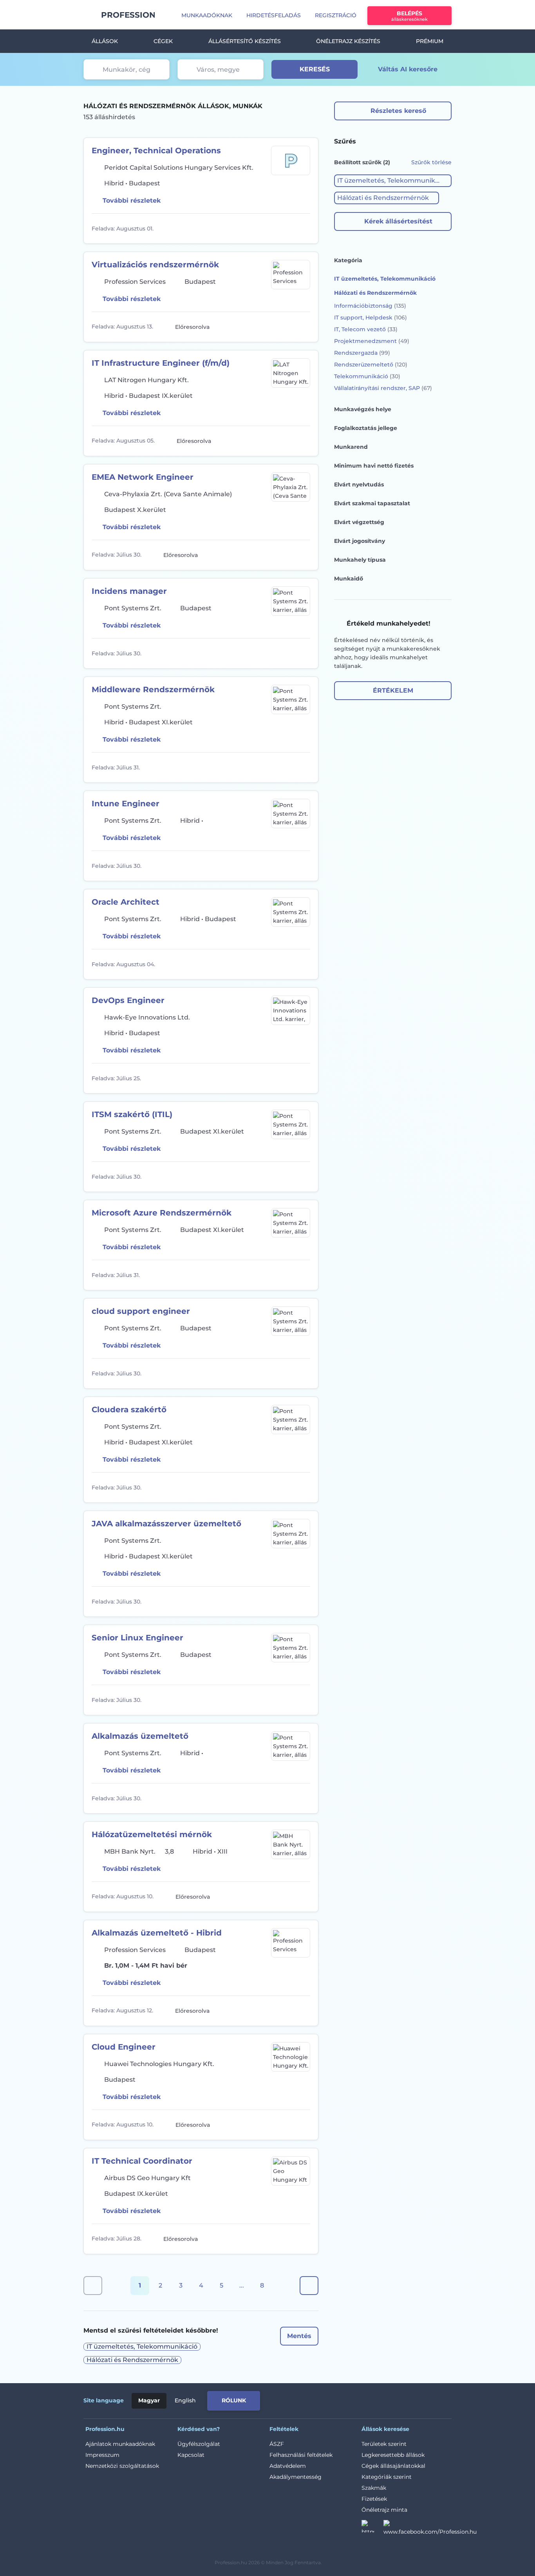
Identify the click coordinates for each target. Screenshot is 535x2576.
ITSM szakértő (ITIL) (132, 1114)
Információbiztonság (370, 306)
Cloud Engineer (124, 2047)
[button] (393, 181)
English (185, 2400)
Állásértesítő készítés (245, 41)
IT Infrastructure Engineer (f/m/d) (161, 363)
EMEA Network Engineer (143, 477)
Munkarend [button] (351, 447)
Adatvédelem (288, 2466)
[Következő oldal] (309, 2286)
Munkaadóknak (207, 15)
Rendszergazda (362, 353)
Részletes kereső (398, 111)
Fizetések (374, 2499)
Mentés (299, 2336)
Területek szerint (384, 2444)
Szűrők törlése (431, 162)
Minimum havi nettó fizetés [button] (374, 466)
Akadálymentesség (296, 2477)
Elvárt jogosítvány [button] (360, 541)
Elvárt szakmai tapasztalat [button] (372, 503)
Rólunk (234, 2400)
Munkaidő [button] (349, 579)
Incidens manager (129, 591)
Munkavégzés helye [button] (363, 409)
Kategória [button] (348, 260)
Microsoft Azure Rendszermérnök (162, 1213)
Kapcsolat (191, 2455)
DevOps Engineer (128, 1000)
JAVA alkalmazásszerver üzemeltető (166, 1524)
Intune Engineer (126, 804)
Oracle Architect (126, 902)
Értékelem (393, 690)
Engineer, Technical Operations (156, 151)
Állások (105, 41)
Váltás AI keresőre (408, 69)
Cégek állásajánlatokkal (393, 2466)
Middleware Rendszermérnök (153, 689)
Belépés (409, 16)
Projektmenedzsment (372, 341)
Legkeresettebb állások (393, 2455)
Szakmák (374, 2488)
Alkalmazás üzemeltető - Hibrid (157, 1933)
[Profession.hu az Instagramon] (372, 2529)
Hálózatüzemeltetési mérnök (152, 1834)
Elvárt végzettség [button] (359, 522)
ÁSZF (277, 2444)
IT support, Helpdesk (371, 317)
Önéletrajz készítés (348, 41)
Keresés (315, 69)
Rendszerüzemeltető (371, 365)
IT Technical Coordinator (142, 2161)
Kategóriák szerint (387, 2477)
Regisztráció (336, 15)
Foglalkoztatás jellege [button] (366, 428)
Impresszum (102, 2455)
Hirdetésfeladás (274, 15)
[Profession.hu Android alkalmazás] (419, 2399)
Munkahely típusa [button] (360, 560)
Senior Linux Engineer (137, 1638)
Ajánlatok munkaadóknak (120, 2444)
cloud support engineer (141, 1311)
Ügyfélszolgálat (199, 2444)
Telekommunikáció (367, 376)
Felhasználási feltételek (301, 2455)
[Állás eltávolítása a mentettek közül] (303, 229)
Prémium (430, 41)
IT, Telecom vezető (366, 329)
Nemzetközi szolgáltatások (122, 2466)
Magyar (149, 2400)
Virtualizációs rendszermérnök (155, 265)
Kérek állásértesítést (398, 221)
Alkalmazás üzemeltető (140, 1736)
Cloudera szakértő (129, 1410)
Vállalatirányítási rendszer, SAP (383, 388)
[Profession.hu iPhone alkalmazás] (363, 2399)
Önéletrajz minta (384, 2510)
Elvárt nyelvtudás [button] (359, 484)
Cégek (163, 41)
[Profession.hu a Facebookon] (430, 2529)
